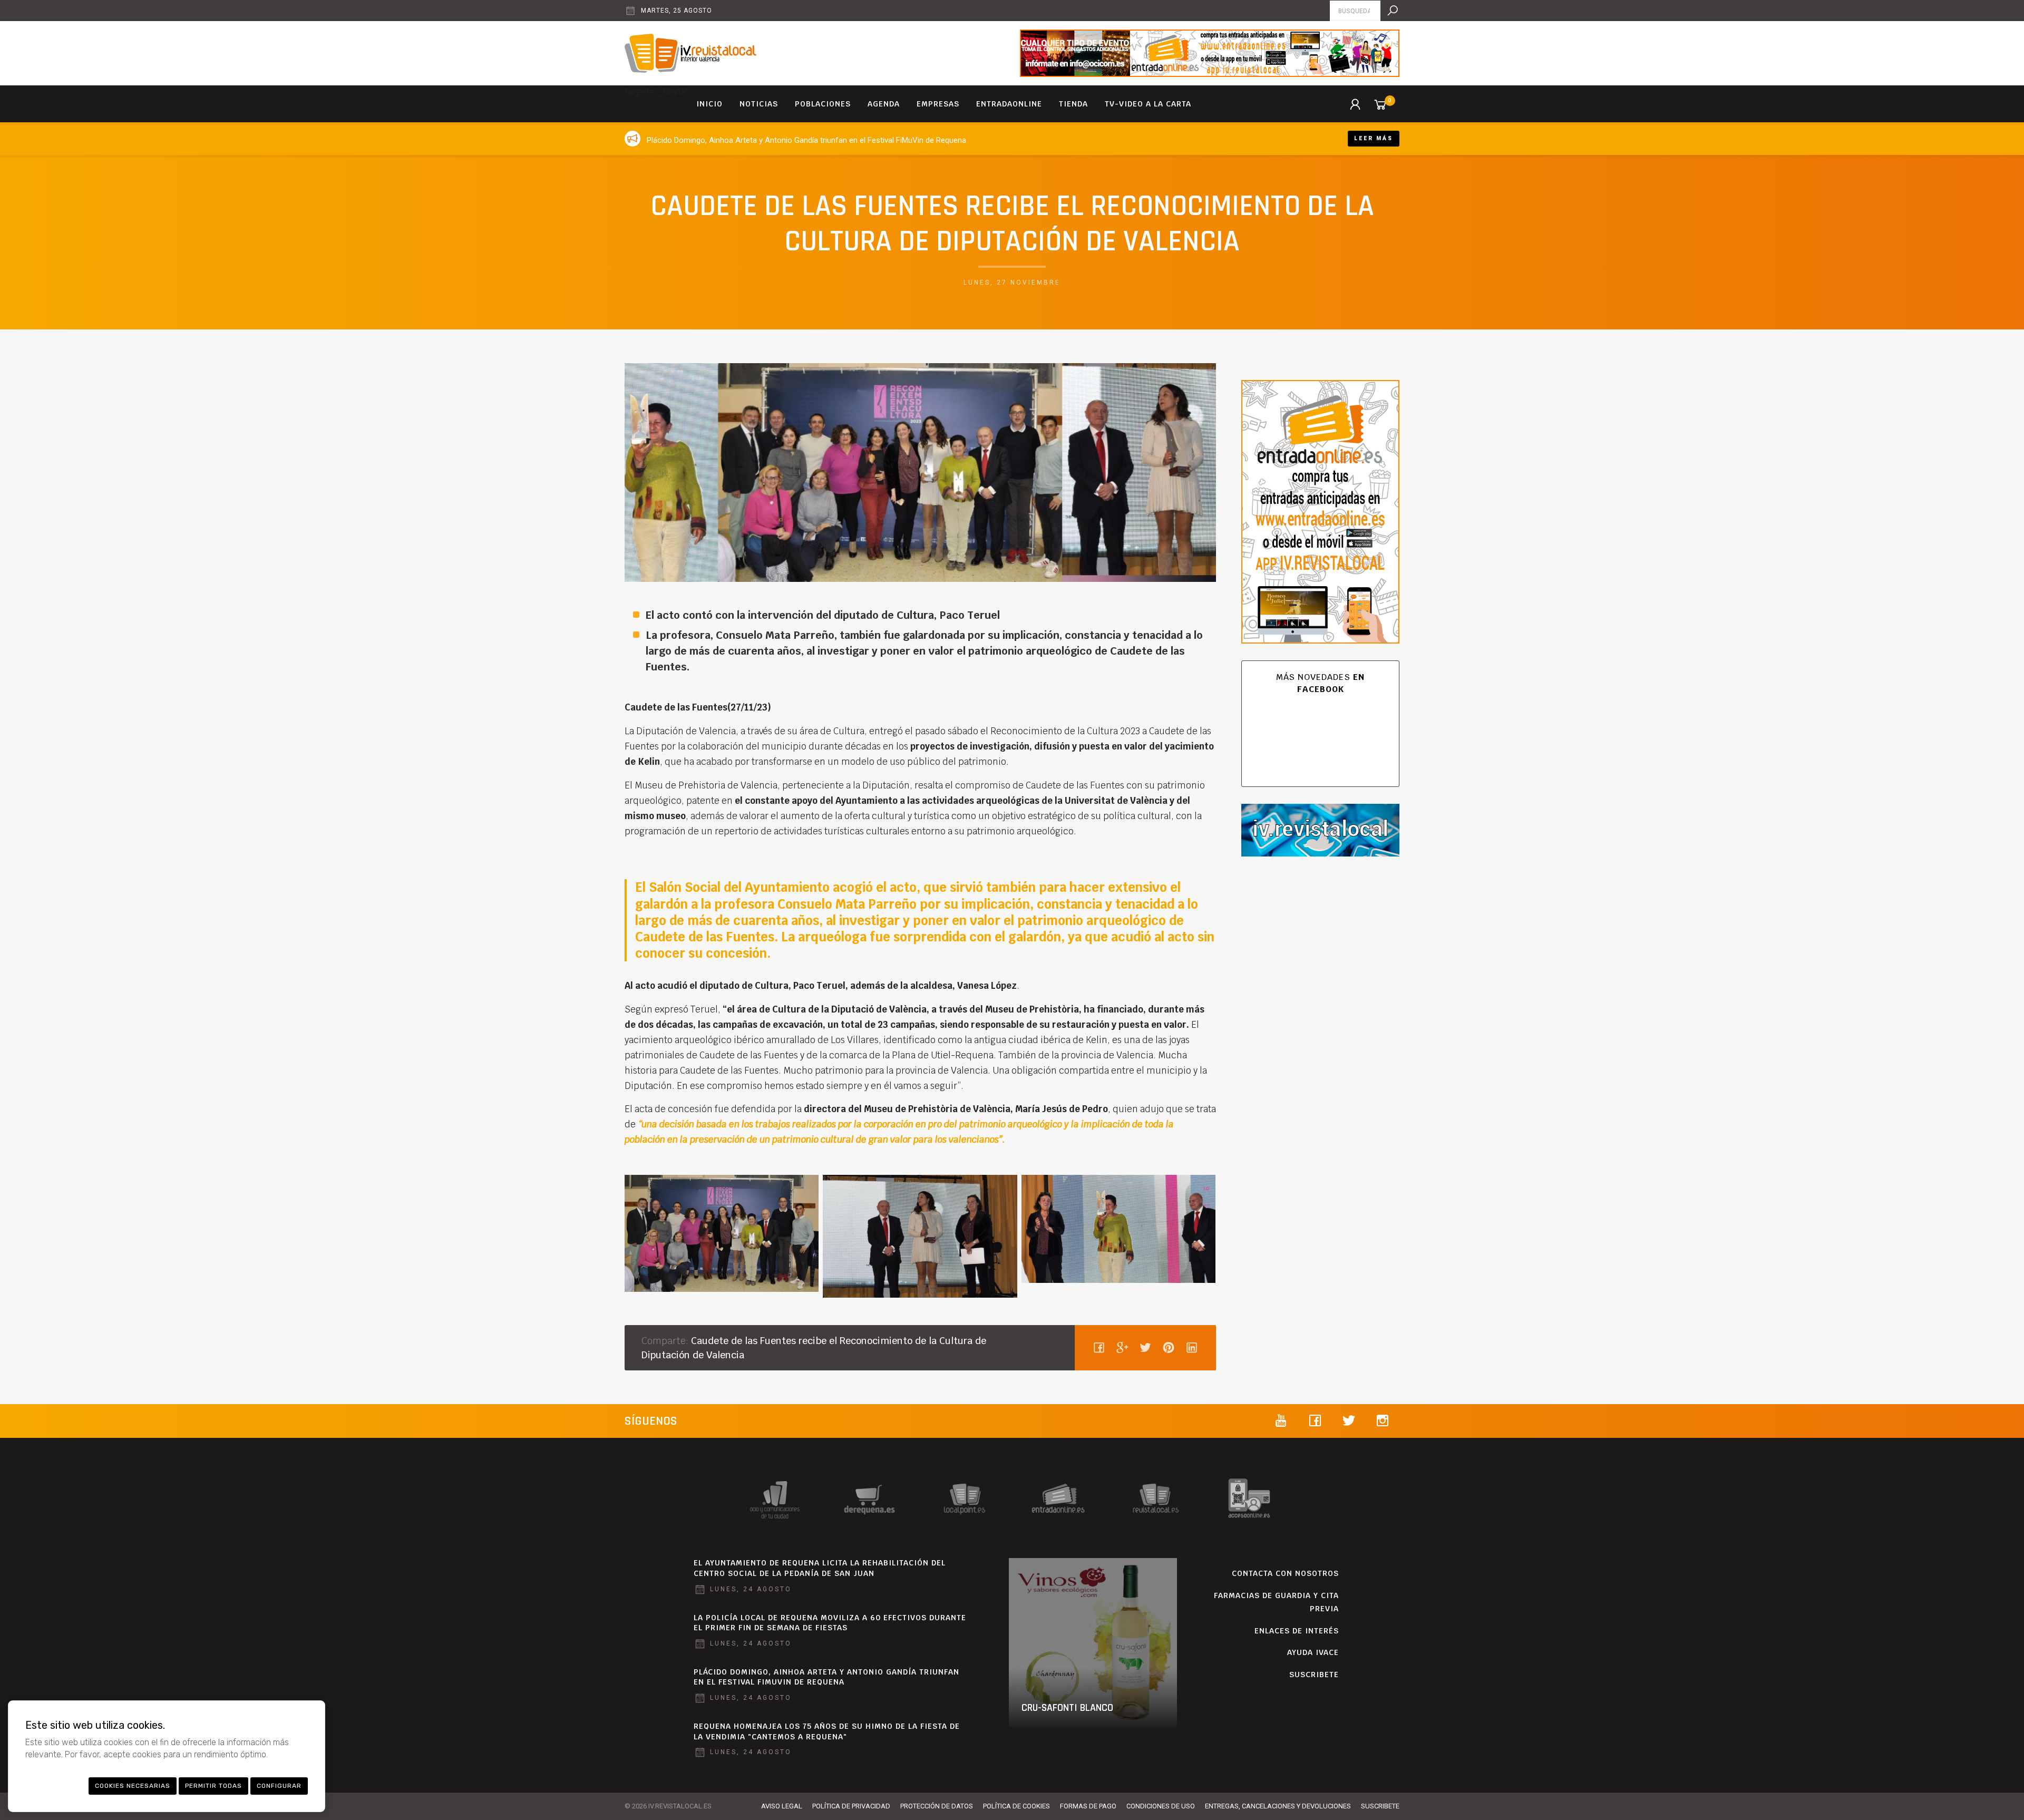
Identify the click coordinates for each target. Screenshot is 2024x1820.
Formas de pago (1088, 1806)
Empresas (938, 104)
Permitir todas (213, 1786)
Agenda (884, 104)
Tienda (1073, 104)
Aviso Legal (782, 1806)
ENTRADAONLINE (1009, 104)
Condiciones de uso (1161, 1806)
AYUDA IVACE (1313, 1652)
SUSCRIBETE (1314, 1675)
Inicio (709, 104)
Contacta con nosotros (1285, 1573)
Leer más (1374, 138)
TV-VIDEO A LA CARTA (1148, 104)
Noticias (759, 104)
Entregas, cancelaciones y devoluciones (1278, 1806)
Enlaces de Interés (1297, 1631)
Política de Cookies (1016, 1806)
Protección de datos (937, 1806)
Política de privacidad (851, 1806)
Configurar (279, 1786)
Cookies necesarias (133, 1786)
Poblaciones (823, 104)
